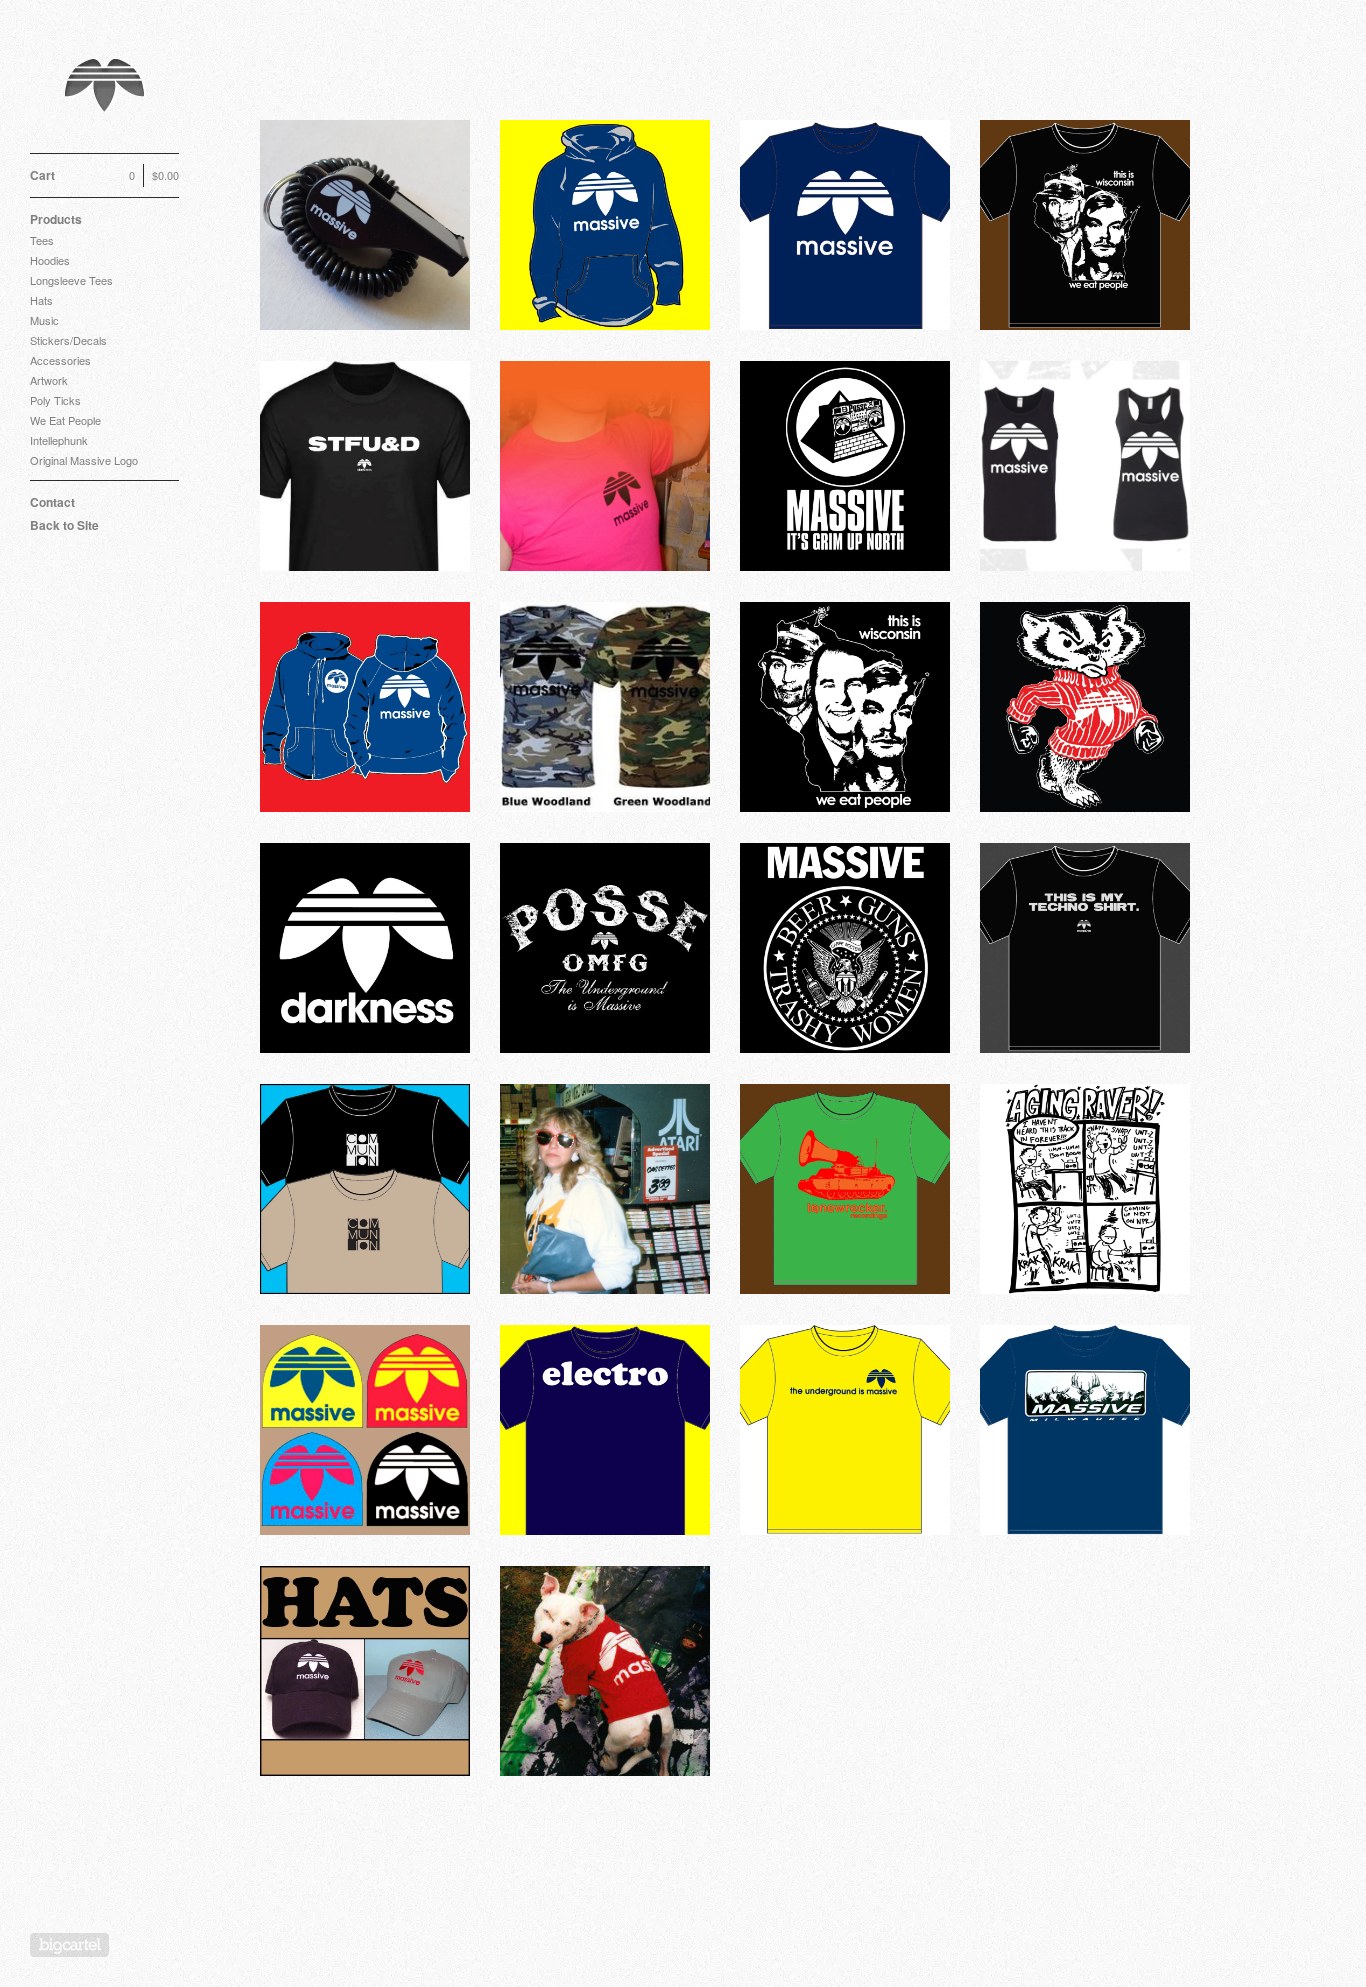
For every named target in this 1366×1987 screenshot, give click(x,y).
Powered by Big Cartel (69, 1945)
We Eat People (65, 420)
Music (44, 320)
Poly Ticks (55, 400)
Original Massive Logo (84, 460)
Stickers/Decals (68, 340)
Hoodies (50, 260)
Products (56, 219)
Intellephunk (59, 440)
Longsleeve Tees (71, 280)
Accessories (60, 360)
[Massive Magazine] (105, 87)
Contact (52, 502)
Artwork (49, 380)
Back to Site (64, 525)
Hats (41, 300)
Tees (42, 240)
